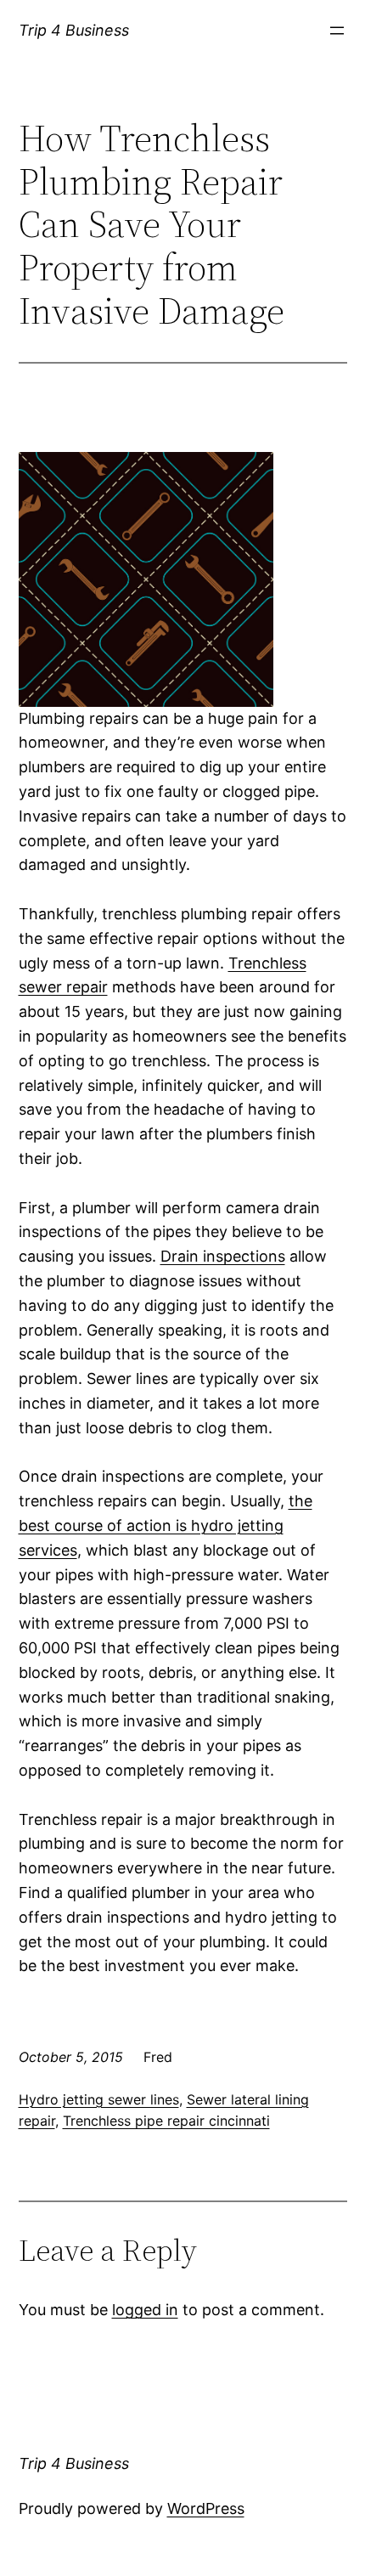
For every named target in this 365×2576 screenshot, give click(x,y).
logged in (145, 2310)
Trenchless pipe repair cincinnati (166, 2121)
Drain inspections (223, 1256)
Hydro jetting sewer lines (99, 2099)
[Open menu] (337, 31)
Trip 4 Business (74, 30)
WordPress (206, 2508)
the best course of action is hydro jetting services (166, 1525)
